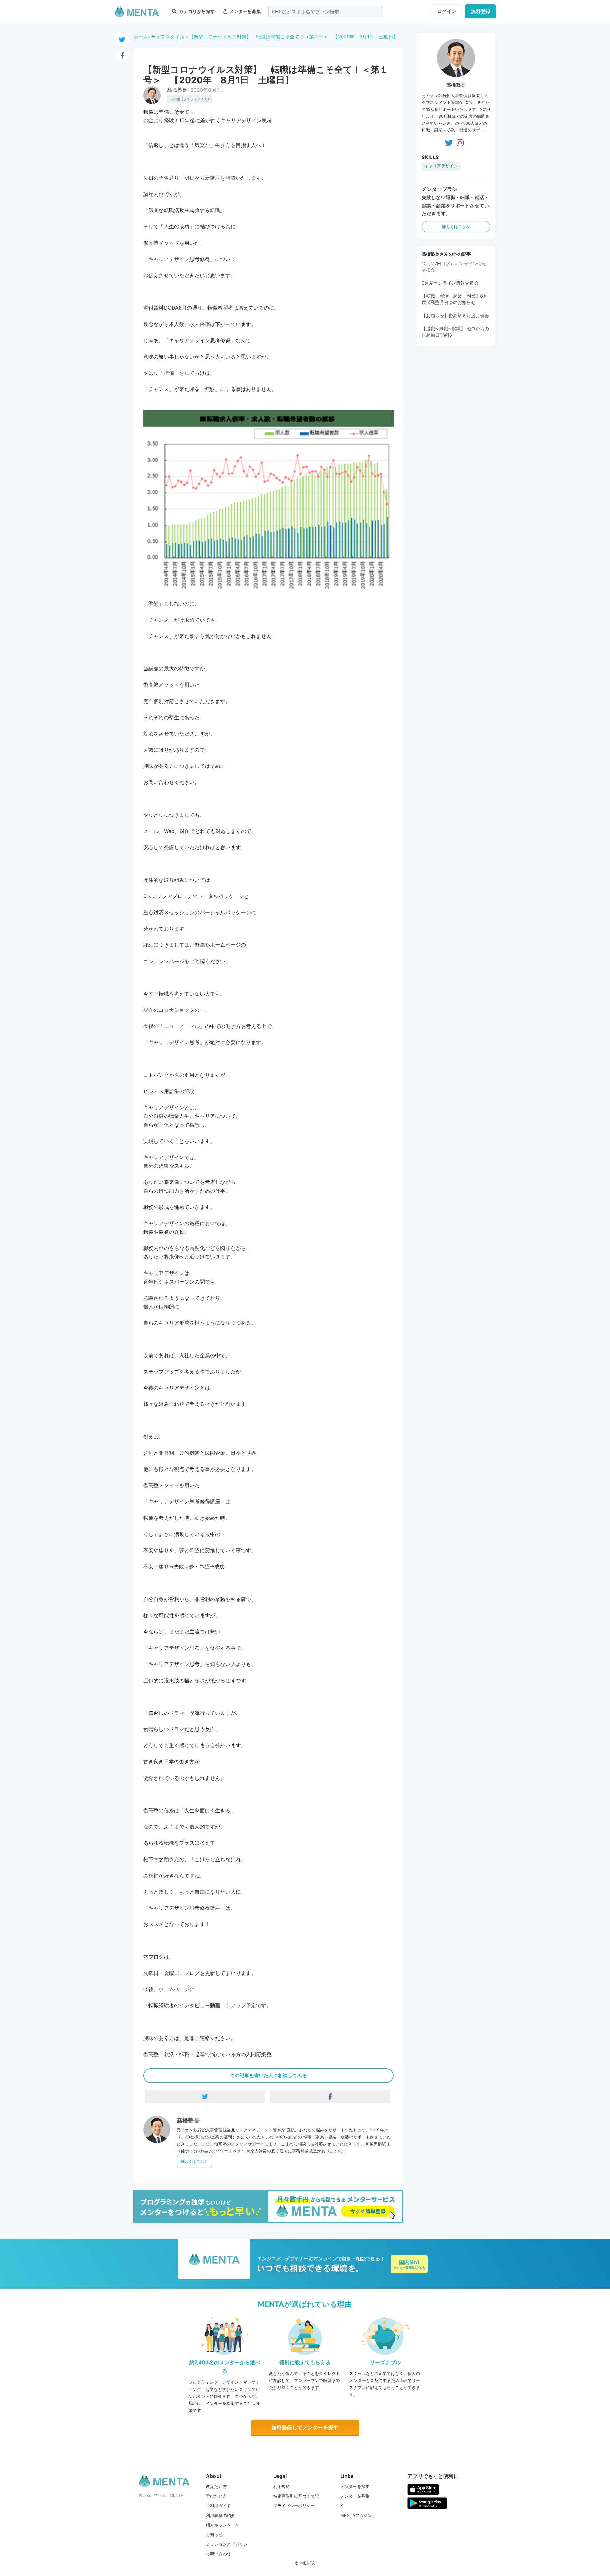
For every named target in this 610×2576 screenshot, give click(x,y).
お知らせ (214, 2534)
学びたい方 (216, 2496)
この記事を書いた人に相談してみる (268, 2075)
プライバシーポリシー (294, 2506)
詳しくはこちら (194, 2161)
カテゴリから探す (196, 11)
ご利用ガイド (218, 2506)
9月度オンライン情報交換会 (450, 283)
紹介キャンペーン (223, 2525)
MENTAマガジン (356, 2515)
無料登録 (481, 11)
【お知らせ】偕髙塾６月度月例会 (455, 315)
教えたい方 (216, 2486)
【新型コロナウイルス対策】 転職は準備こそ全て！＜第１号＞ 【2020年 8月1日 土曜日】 (293, 37)
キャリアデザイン (441, 166)
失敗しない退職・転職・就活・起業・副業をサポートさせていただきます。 (455, 205)
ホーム (141, 37)
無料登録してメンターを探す (305, 2427)
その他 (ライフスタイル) (190, 99)
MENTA (308, 2563)
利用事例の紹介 (220, 2515)
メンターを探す (355, 2486)
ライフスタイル (168, 37)
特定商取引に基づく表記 (296, 2496)
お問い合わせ (218, 2553)
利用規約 (282, 2486)
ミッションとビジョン (227, 2544)
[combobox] (326, 11)
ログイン (447, 11)
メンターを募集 (245, 11)
